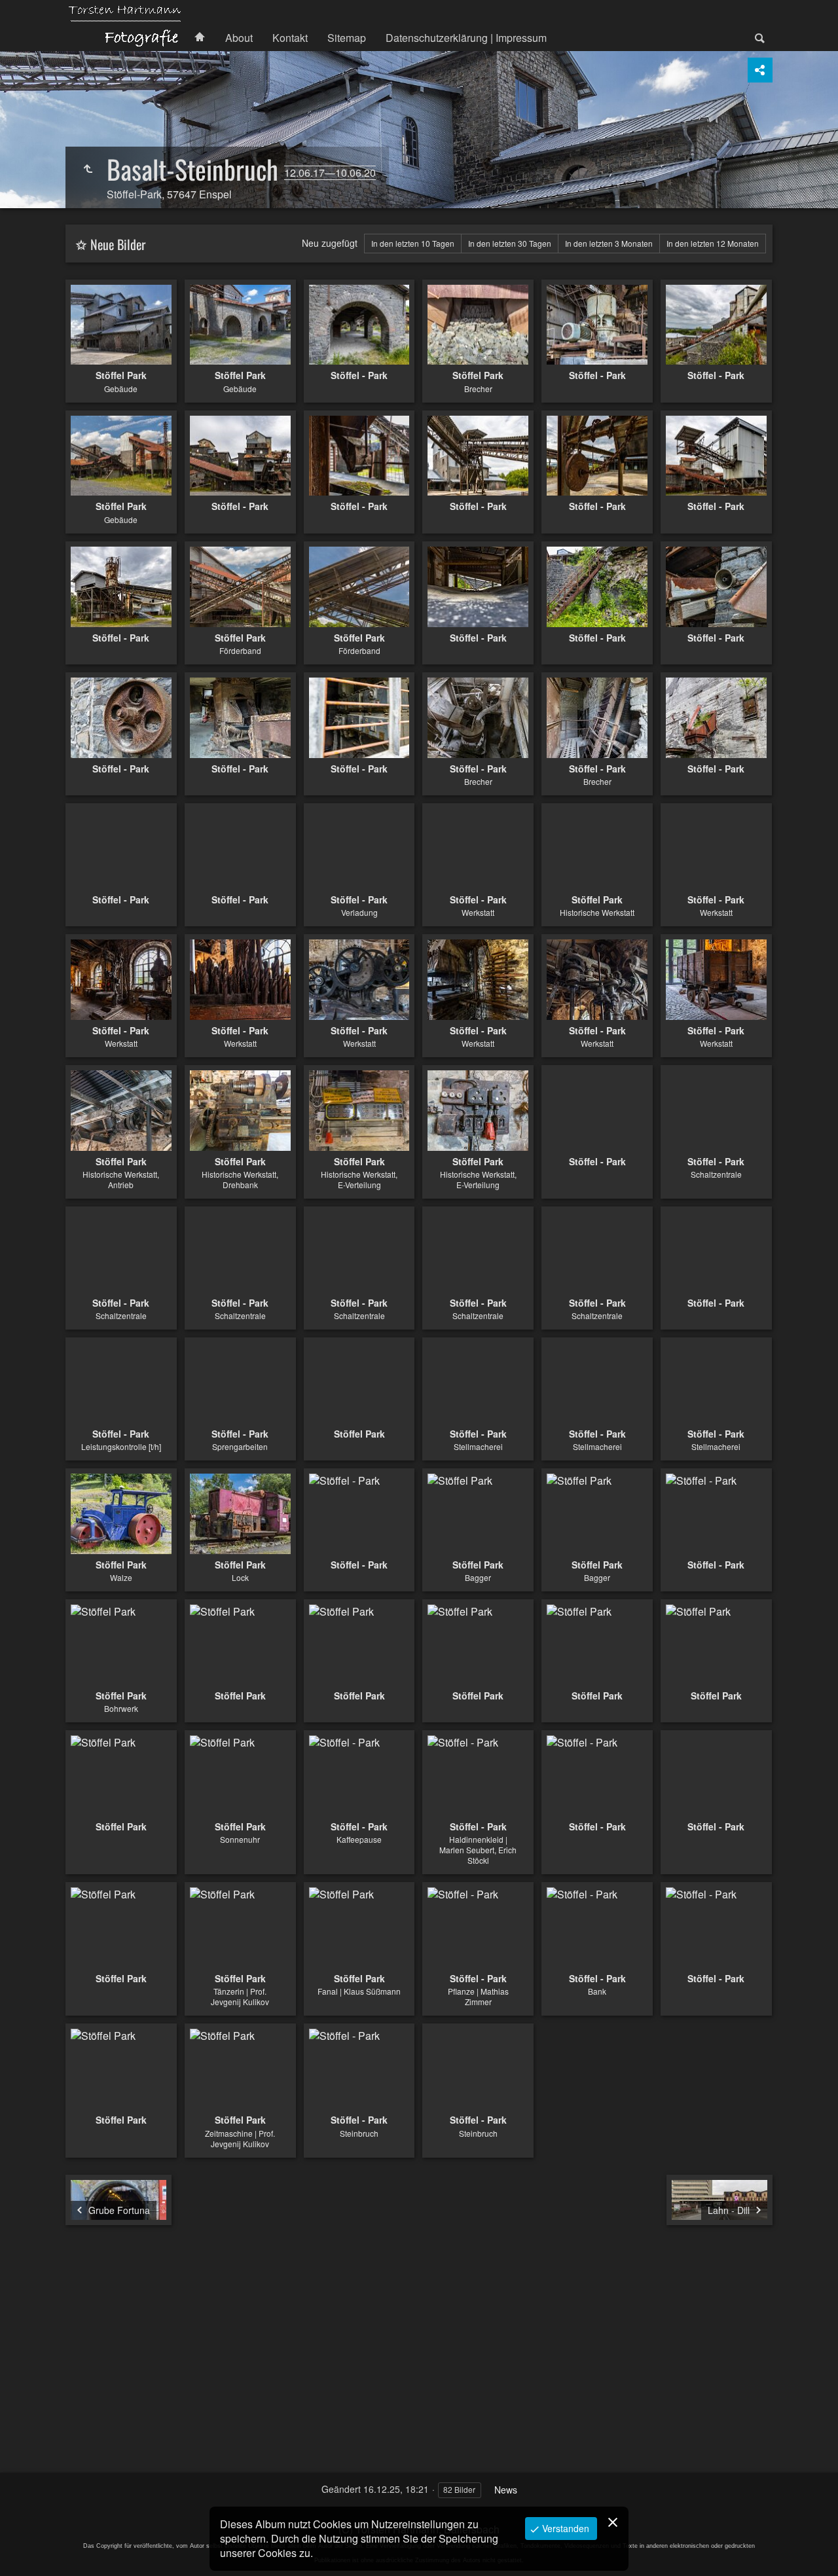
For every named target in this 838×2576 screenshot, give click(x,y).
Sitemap (347, 38)
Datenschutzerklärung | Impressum (466, 38)
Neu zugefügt (330, 243)
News (506, 2490)
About (239, 38)
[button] (26, 2550)
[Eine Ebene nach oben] (88, 169)
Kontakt (290, 38)
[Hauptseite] (125, 26)
